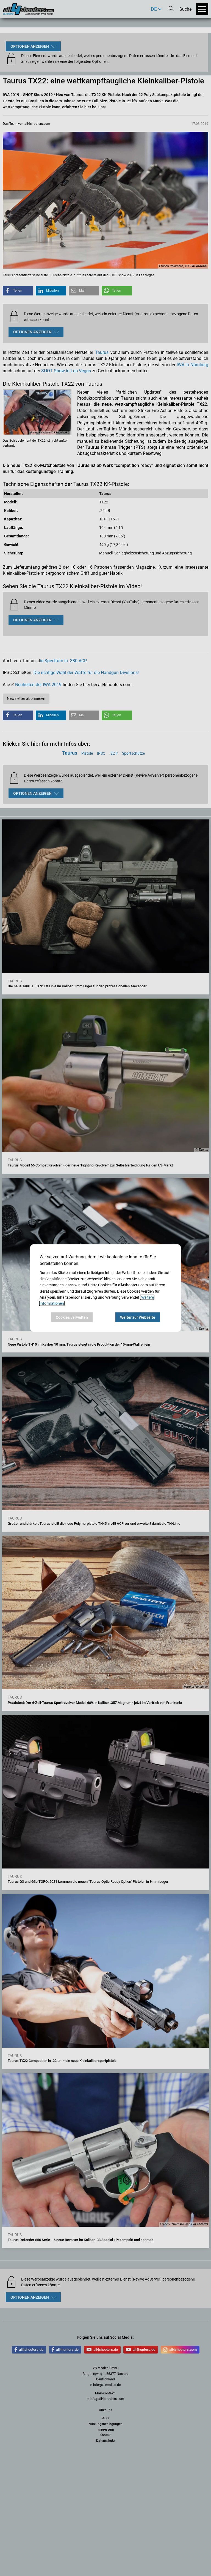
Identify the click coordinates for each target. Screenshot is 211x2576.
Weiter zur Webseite (138, 1317)
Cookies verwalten (72, 1317)
